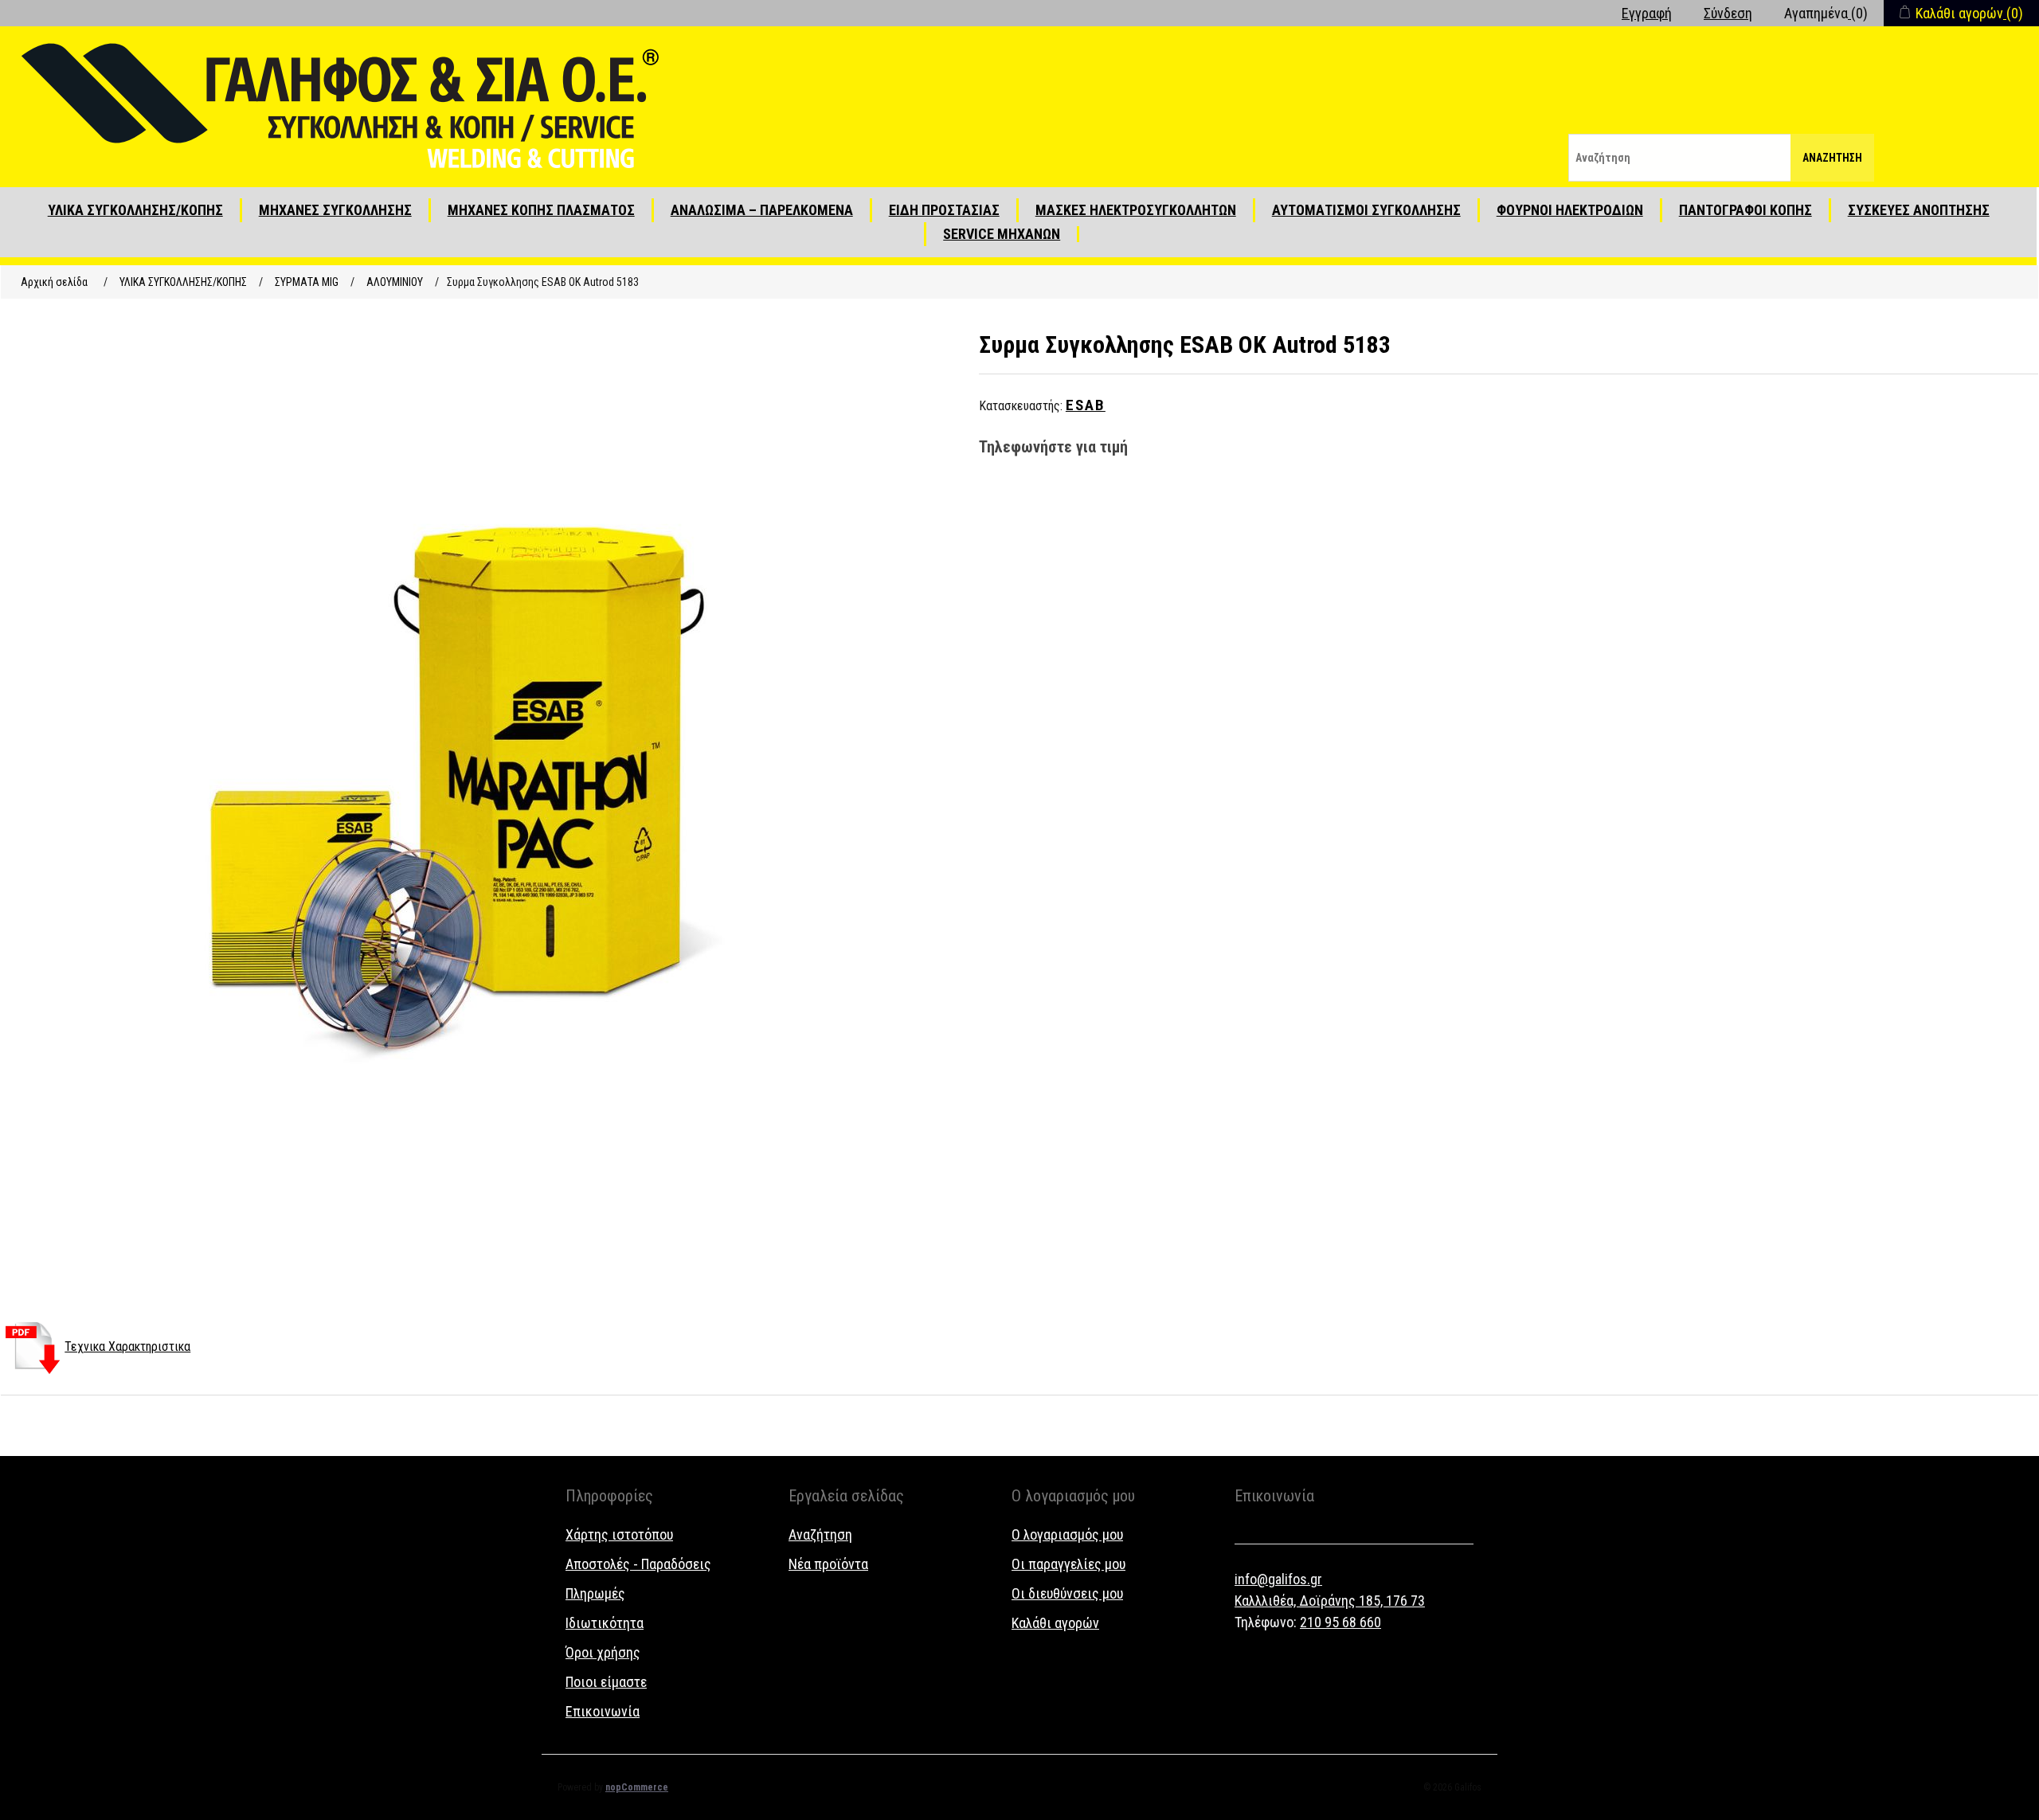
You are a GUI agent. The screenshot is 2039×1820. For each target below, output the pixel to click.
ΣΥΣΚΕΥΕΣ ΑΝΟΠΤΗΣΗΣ (1919, 210)
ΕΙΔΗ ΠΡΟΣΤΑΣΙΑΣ (944, 210)
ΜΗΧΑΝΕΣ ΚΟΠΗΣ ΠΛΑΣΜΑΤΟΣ (541, 210)
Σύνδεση (1728, 13)
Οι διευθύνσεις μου (1067, 1593)
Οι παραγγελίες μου (1068, 1564)
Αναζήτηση (1832, 158)
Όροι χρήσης (603, 1652)
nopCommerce (637, 1787)
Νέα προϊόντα (828, 1564)
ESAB (1086, 405)
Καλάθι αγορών (1055, 1623)
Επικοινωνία (603, 1711)
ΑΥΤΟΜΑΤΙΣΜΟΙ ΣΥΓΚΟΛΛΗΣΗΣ (1366, 210)
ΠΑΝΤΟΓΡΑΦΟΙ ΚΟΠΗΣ (1745, 210)
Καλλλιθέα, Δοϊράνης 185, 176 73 (1330, 1601)
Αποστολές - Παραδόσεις (638, 1564)
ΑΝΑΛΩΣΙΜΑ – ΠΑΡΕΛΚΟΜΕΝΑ (762, 210)
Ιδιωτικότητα (605, 1623)
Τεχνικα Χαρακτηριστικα (127, 1346)
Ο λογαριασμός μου (1067, 1534)
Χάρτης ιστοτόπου (619, 1534)
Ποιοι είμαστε (606, 1682)
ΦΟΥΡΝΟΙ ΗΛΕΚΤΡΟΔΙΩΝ (1570, 210)
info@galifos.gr (1278, 1579)
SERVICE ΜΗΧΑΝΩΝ (1002, 234)
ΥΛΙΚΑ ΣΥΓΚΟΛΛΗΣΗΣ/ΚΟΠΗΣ (135, 210)
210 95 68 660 (1340, 1622)
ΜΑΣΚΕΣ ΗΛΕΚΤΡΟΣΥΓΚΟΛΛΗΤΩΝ (1136, 210)
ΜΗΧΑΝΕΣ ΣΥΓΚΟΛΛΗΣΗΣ (335, 210)
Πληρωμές (595, 1593)
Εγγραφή (1647, 13)
